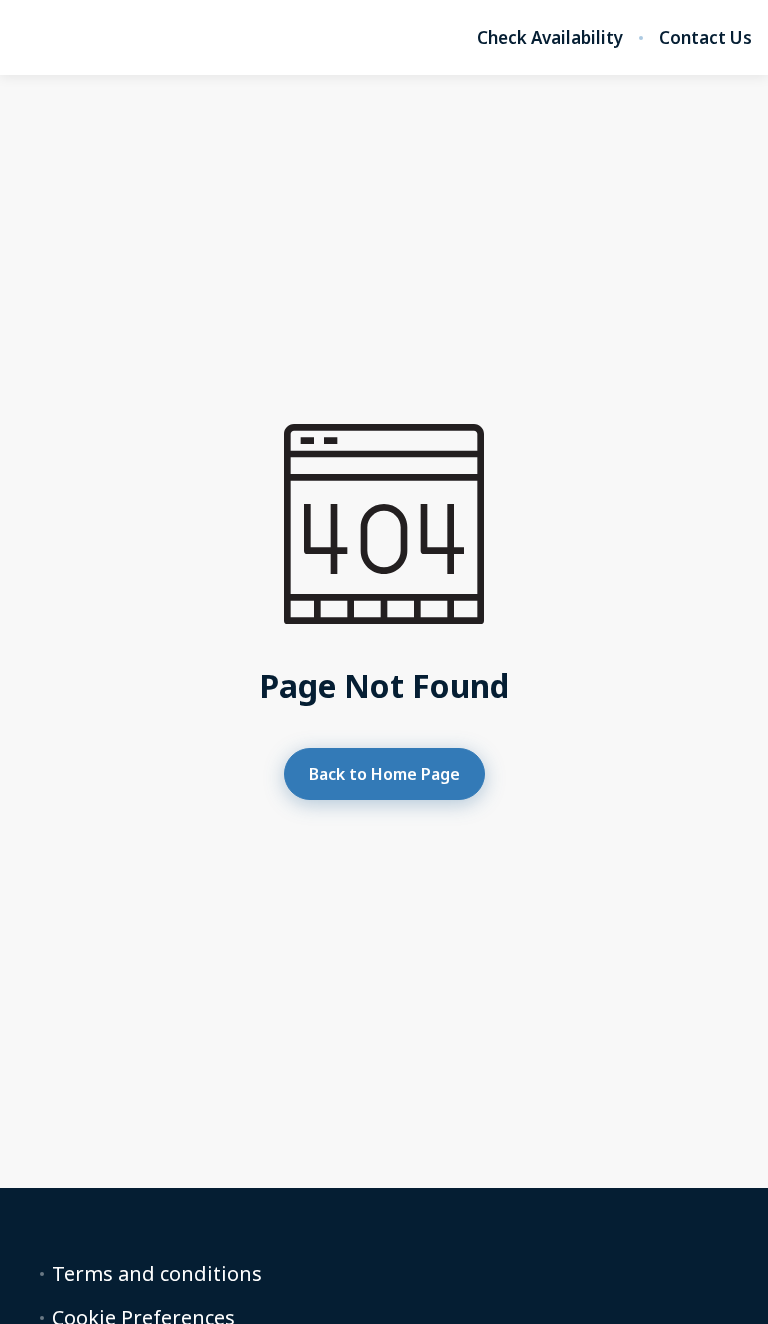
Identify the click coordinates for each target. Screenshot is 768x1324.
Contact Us (705, 38)
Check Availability (550, 38)
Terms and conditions (157, 1274)
